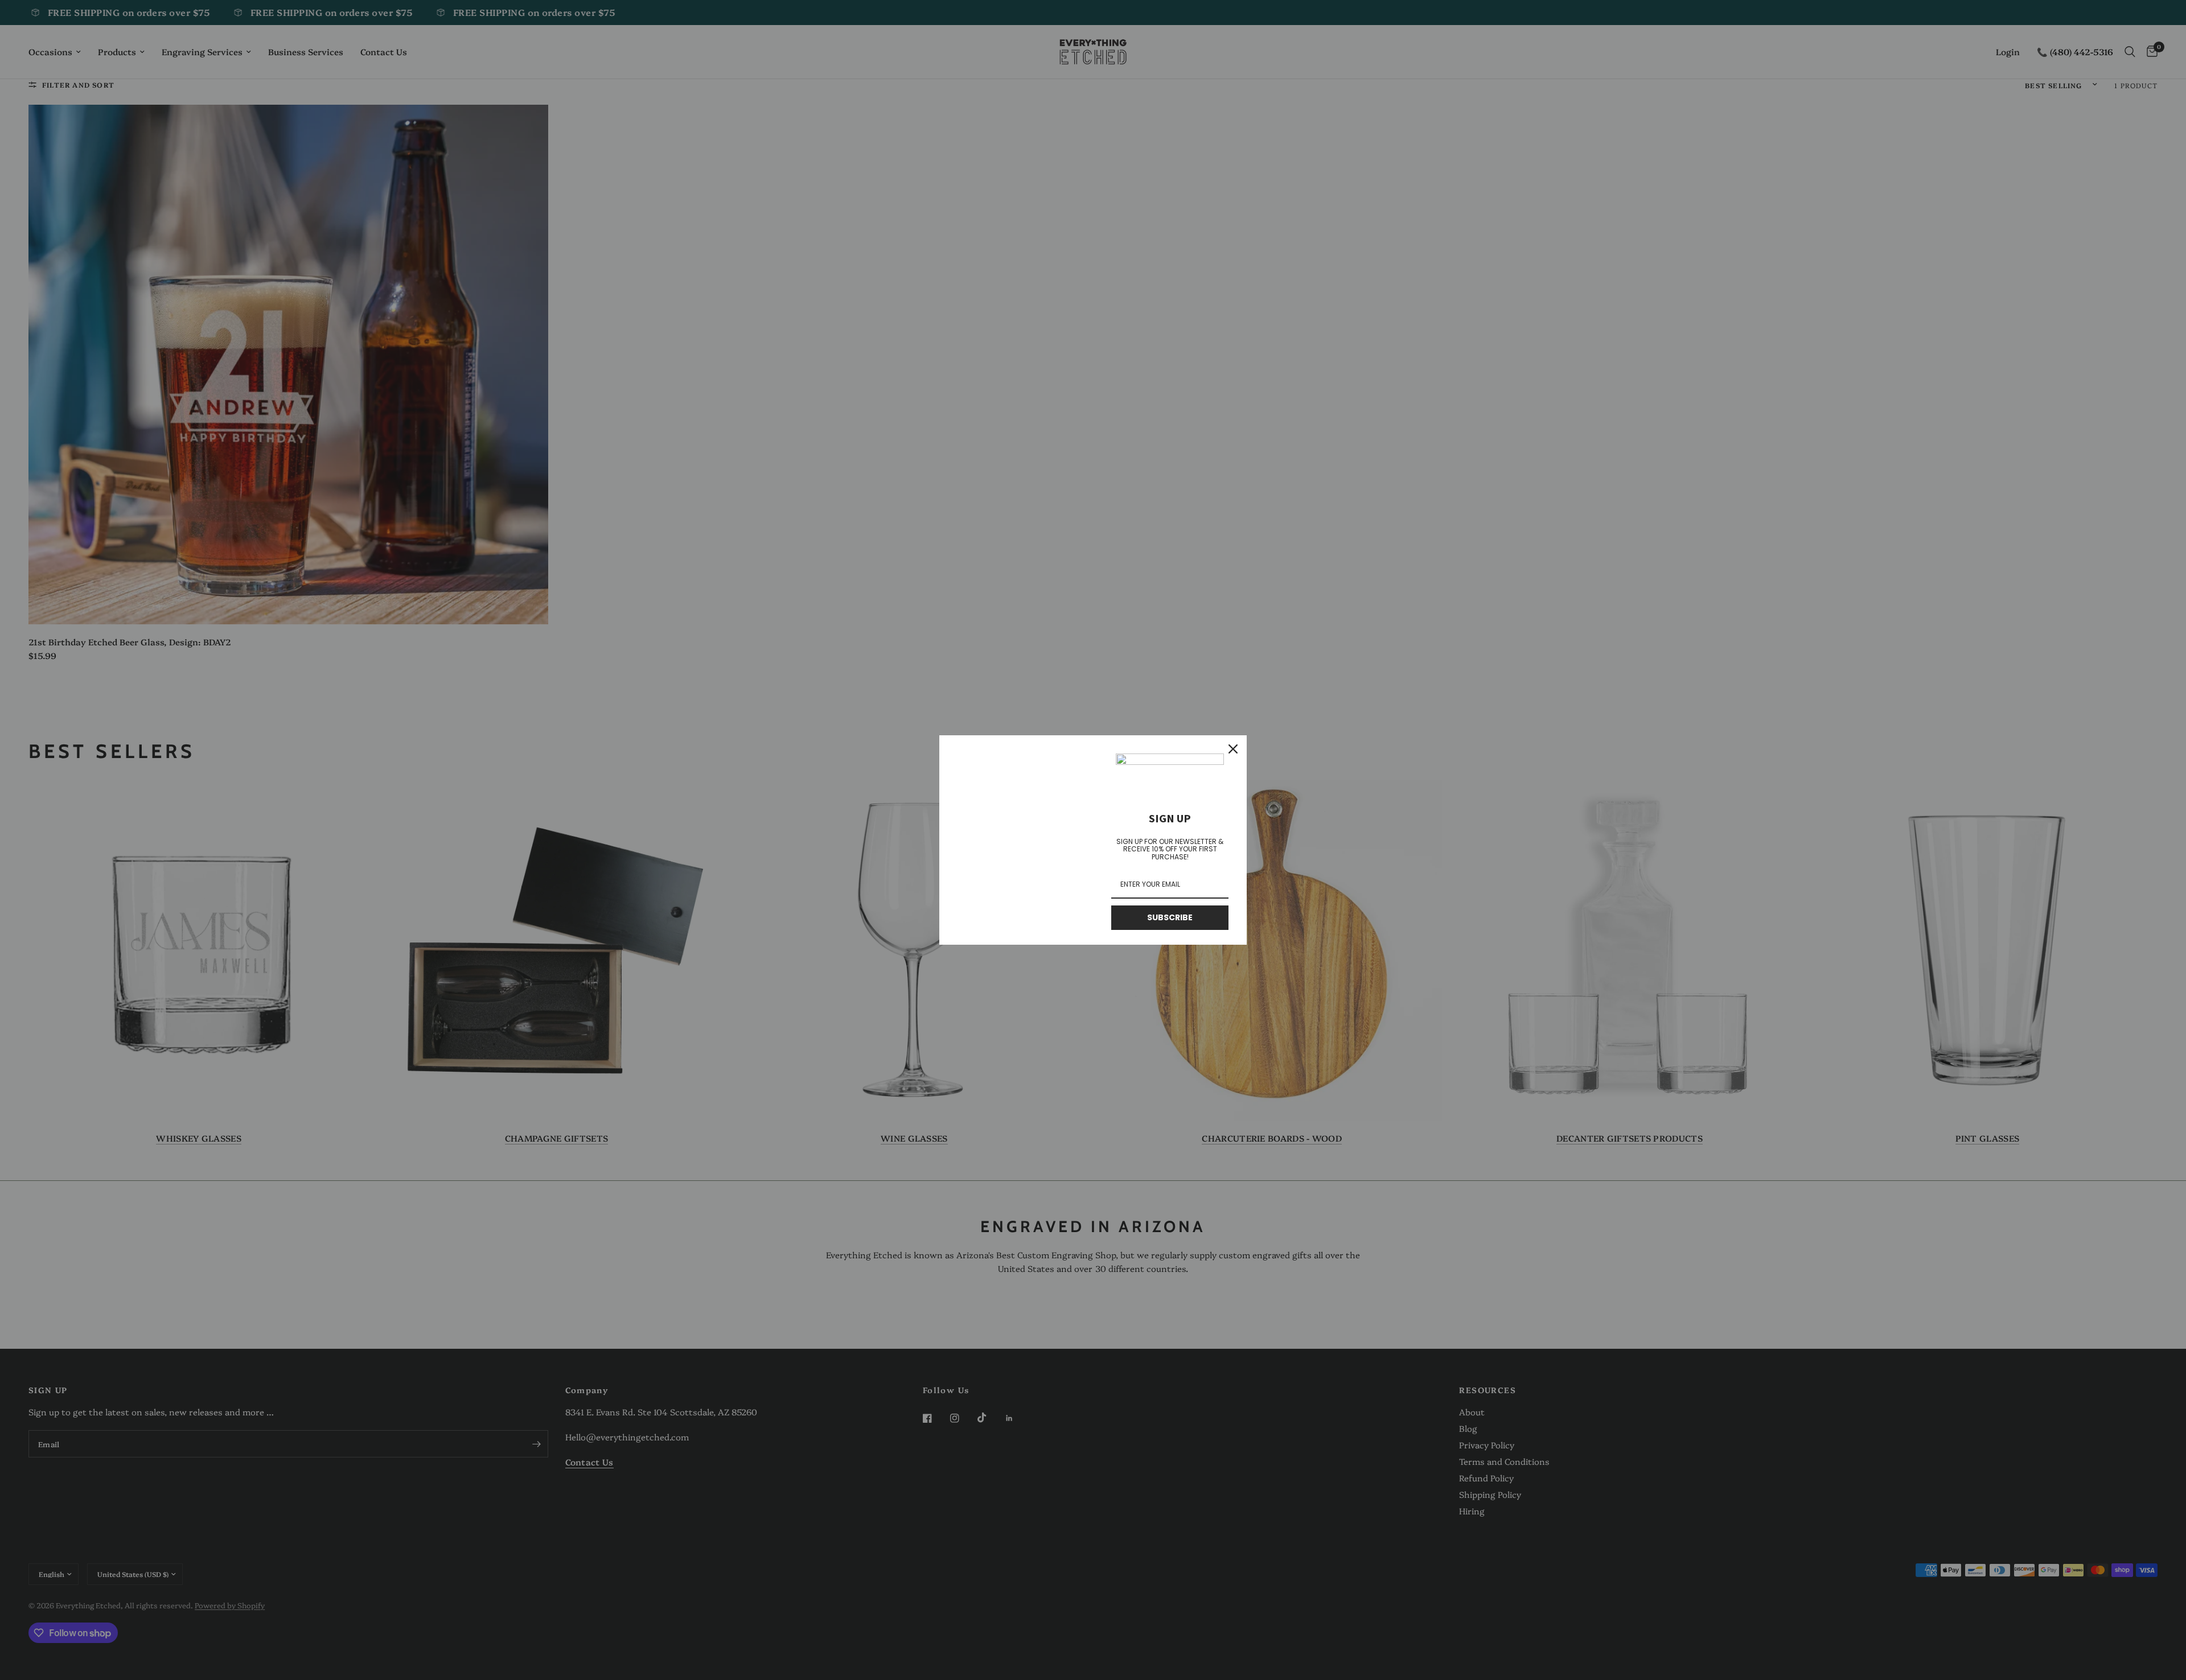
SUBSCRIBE (1170, 917)
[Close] (1233, 749)
